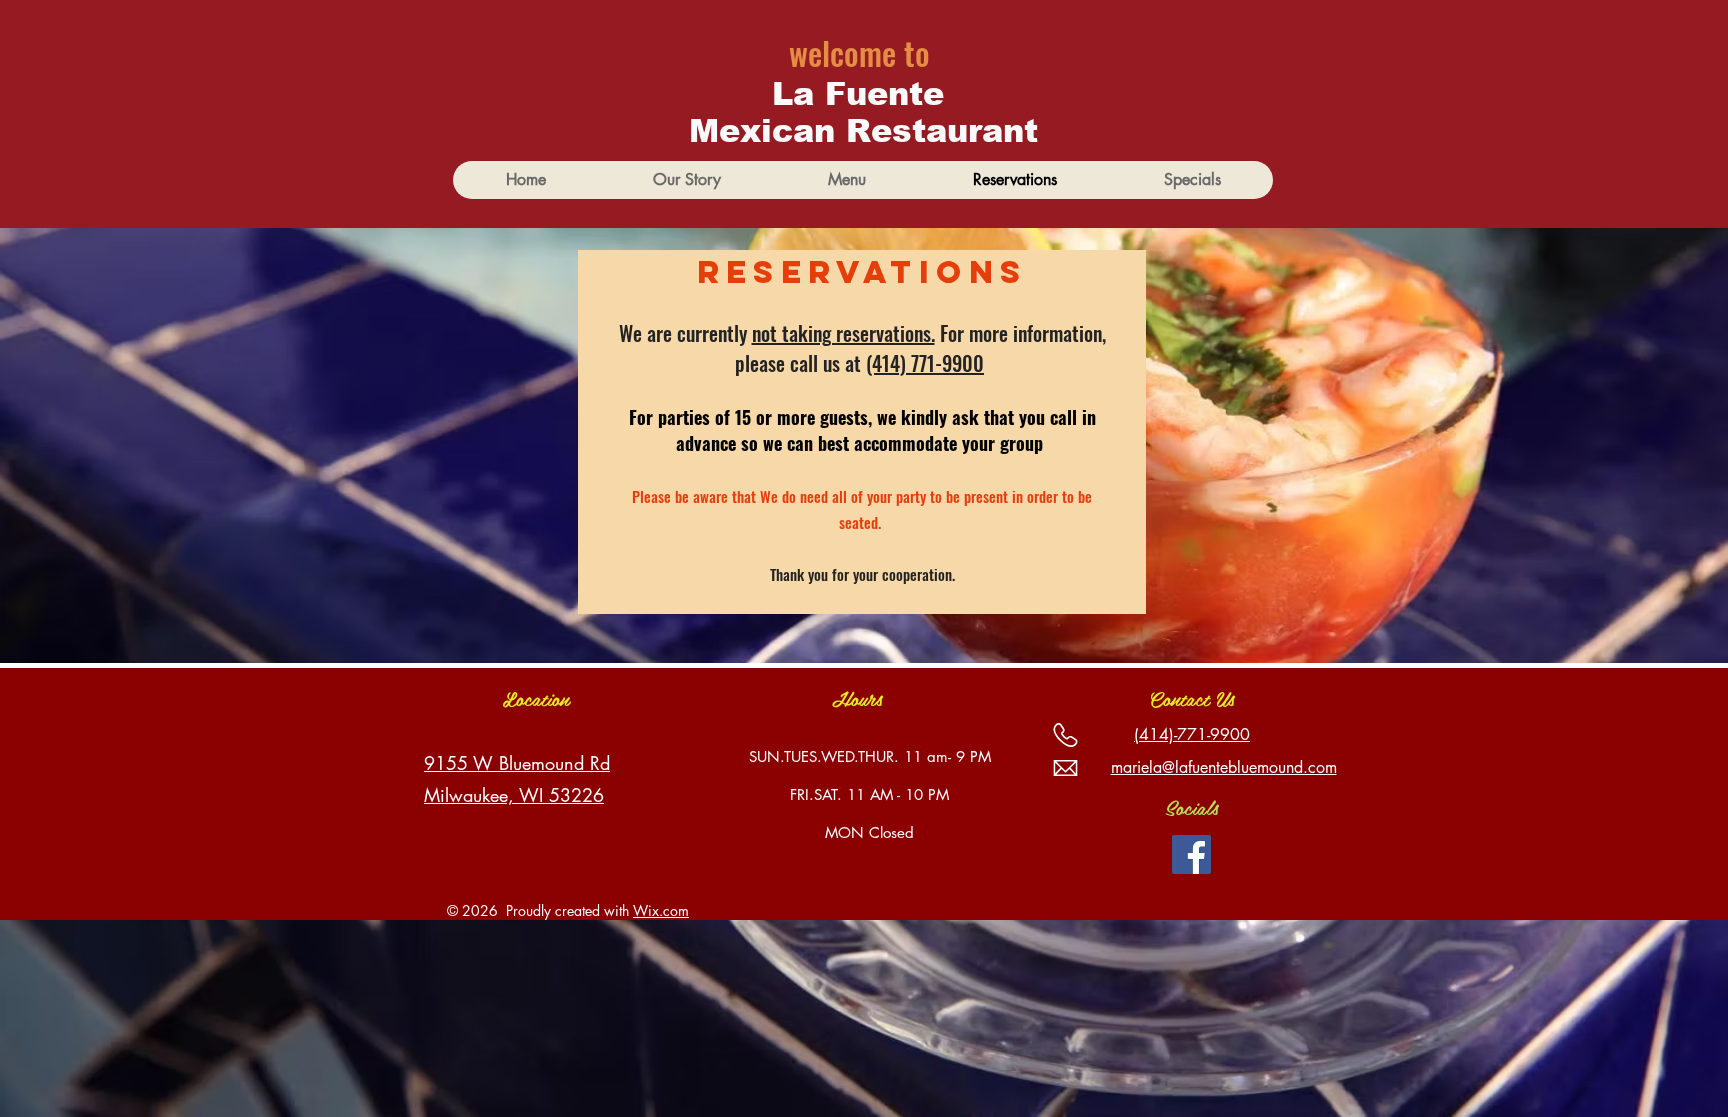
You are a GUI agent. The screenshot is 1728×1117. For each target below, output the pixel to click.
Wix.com (661, 910)
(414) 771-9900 (925, 363)
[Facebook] (1191, 854)
